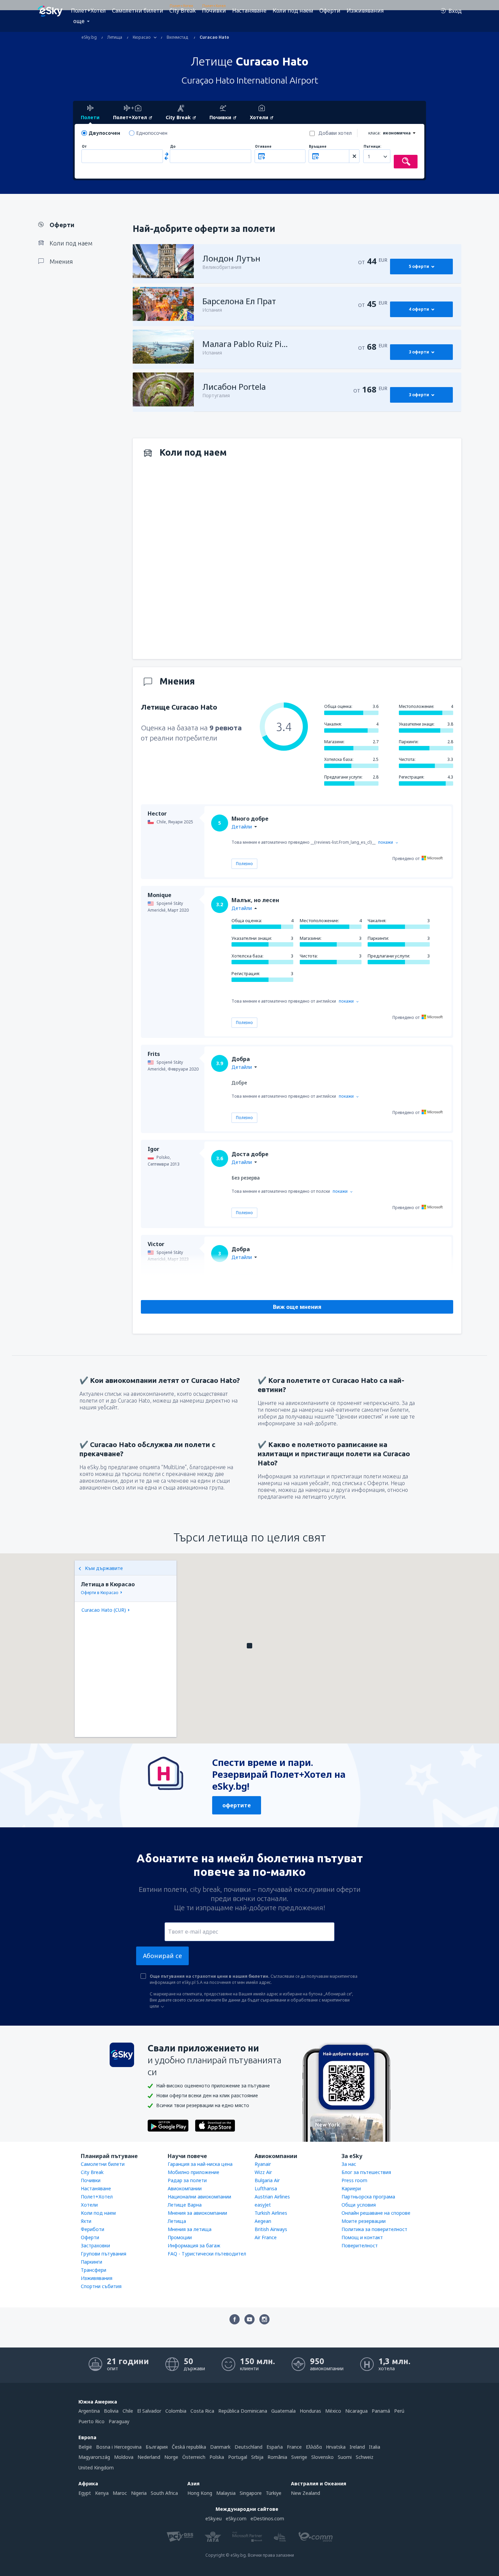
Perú (399, 2411)
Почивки (214, 11)
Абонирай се (162, 1956)
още (79, 21)
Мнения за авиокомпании (197, 2213)
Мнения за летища (190, 2229)
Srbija (257, 2457)
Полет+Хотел (88, 11)
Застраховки (95, 2245)
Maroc (120, 2493)
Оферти (330, 11)
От (84, 147)
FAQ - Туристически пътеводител (207, 2254)
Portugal (238, 2457)
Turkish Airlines (271, 2213)
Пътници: (372, 147)
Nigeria (139, 2493)
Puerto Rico (91, 2421)
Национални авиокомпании (199, 2197)
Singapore (251, 2493)
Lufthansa (266, 2188)
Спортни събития (101, 2286)
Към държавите (104, 1568)
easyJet (263, 2205)
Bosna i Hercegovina (119, 2447)
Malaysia (226, 2493)
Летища (177, 2221)
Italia (375, 2447)
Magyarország (94, 2457)
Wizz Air (263, 2172)
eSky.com (236, 2518)
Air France (266, 2237)
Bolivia (111, 2411)
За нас (349, 2164)
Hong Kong (200, 2493)
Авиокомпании (185, 2188)
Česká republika (189, 2447)
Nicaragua (356, 2411)
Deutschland (248, 2447)
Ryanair (263, 2164)
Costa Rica (202, 2411)
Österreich (194, 2457)
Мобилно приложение (193, 2172)
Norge (171, 2457)
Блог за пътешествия (366, 2172)
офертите (237, 1805)
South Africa (164, 2493)
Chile (128, 2411)
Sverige (299, 2457)
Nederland (149, 2457)
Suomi (345, 2457)
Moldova (124, 2457)
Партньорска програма (368, 2197)
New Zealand (306, 2493)
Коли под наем (293, 11)
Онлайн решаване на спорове (376, 2213)
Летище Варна (185, 2205)
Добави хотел (335, 133)
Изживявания (365, 11)
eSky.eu (214, 2518)
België (85, 2447)
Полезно (244, 864)
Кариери (351, 2188)
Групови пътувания (104, 2254)
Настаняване (249, 11)
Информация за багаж (194, 2245)
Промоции (180, 2237)
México (333, 2411)
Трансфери (94, 2270)
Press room (354, 2180)
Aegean (263, 2221)
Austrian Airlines (272, 2197)
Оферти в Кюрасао (100, 1593)
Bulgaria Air (267, 2180)
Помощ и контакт (362, 2237)
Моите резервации (364, 2221)
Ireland (357, 2447)
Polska (217, 2457)
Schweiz (365, 2457)
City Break (183, 11)
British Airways (271, 2229)
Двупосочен (104, 133)
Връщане (318, 147)
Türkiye (274, 2493)
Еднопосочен (152, 133)
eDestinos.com (267, 2518)
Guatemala (283, 2411)
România (277, 2457)
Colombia (176, 2411)
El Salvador (149, 2411)
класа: (374, 133)
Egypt (85, 2493)
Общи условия (359, 2205)
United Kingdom (96, 2468)
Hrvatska (336, 2447)
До (173, 147)
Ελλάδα (314, 2447)
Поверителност (360, 2245)
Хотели (89, 2205)
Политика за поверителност (374, 2229)
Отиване (263, 147)
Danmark (220, 2447)
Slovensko (322, 2457)
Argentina (89, 2411)
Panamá (381, 2411)
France (294, 2447)
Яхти (86, 2221)
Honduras (310, 2411)
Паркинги (91, 2262)
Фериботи (93, 2229)
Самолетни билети (138, 11)
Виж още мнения (297, 1307)
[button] (249, 1646)
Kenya (102, 2493)
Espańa (275, 2447)
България (157, 2447)
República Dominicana (243, 2411)
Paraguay (119, 2421)
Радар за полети (187, 2180)
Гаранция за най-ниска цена (200, 2164)
